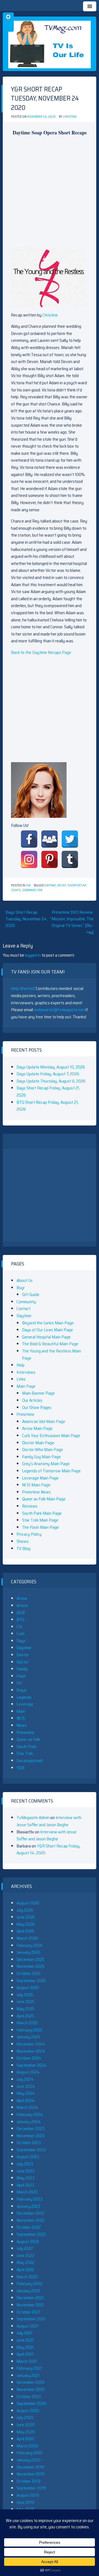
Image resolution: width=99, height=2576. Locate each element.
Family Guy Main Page (41, 1457)
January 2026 (28, 1952)
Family (22, 1669)
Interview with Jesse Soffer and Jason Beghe (49, 1821)
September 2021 (31, 2319)
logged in (33, 955)
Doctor (23, 1662)
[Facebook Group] (50, 839)
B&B (21, 1613)
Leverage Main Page (40, 1478)
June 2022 (25, 2256)
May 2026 (26, 1924)
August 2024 (28, 2072)
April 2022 (25, 2270)
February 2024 (30, 2114)
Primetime (25, 1414)
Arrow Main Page (37, 1428)
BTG (20, 1620)
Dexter (23, 1655)
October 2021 (28, 2312)
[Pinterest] (50, 859)
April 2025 (25, 2016)
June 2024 (26, 2086)
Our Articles (32, 1400)
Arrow (22, 1598)
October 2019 (28, 2481)
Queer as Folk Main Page (44, 1499)
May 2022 (25, 2262)
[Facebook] (29, 839)
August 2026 (28, 1903)
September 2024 (31, 2065)
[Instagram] (29, 859)
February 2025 (29, 2030)
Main (21, 1711)
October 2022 (29, 2227)
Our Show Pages (37, 1407)
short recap (77, 885)
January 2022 (28, 2291)
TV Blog (23, 1548)
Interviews (26, 1372)
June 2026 (26, 1917)
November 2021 (30, 2305)
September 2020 (31, 2403)
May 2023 (25, 2178)
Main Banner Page (38, 1393)
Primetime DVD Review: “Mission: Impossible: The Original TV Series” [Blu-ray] (72, 922)
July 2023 (25, 2164)
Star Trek (25, 1753)
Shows (23, 1541)
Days (21, 1641)
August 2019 (28, 2495)
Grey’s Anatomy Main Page (46, 1464)
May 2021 (25, 2347)
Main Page (26, 1386)
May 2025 (25, 2009)
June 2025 (25, 2002)
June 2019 (25, 2502)
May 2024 (26, 2093)
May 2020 (26, 2432)
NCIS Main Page (36, 1485)
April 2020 (25, 2439)
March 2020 (27, 2446)
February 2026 (30, 1945)
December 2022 (30, 2213)
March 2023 (27, 2192)
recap (62, 885)
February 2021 (29, 2368)
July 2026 (25, 1910)
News (22, 1725)
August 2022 (28, 2241)
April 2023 (25, 2185)
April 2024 (26, 2100)
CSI (19, 1627)
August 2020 (28, 2411)
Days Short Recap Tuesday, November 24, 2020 (26, 919)
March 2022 (27, 2277)
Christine (70, 117)
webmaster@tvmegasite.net (59, 1010)
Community (26, 1302)
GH (19, 1683)
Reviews (30, 1506)
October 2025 (29, 1973)
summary (29, 890)
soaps (16, 890)
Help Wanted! (23, 988)
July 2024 (25, 2079)
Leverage (25, 1704)
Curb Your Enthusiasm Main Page (51, 1436)
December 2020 (31, 2382)
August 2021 (28, 2326)
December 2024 (31, 2044)
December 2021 (30, 2298)
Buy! (20, 1288)
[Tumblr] (70, 859)
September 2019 (31, 2488)
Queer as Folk (28, 1739)
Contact (24, 1309)
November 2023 (31, 2136)
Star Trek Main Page (40, 1520)
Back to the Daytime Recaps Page (41, 652)
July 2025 (25, 1995)
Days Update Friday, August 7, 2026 (48, 1074)
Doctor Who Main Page (42, 1450)
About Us (24, 1280)
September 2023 (31, 2150)
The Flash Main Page (40, 1527)
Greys (22, 1690)
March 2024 (27, 2107)
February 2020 (30, 2453)
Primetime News (36, 1492)
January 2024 (29, 2122)
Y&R (28, 885)
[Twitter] (70, 839)
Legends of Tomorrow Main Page (51, 1471)
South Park (26, 1746)
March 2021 (27, 2361)
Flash (21, 1676)
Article (22, 1605)
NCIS (21, 1718)
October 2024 (29, 2058)
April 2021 (25, 2354)
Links (21, 1379)
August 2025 (28, 1988)
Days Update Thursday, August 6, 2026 (51, 1081)
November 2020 (31, 2389)
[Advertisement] (50, 191)
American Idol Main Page (44, 1421)
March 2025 (27, 2023)
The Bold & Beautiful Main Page (50, 1344)
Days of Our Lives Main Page (47, 1330)
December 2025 (30, 1959)
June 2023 (25, 2171)
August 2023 (28, 2157)
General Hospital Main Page (46, 1337)
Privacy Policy (29, 1534)
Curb (20, 1634)
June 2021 (25, 2340)
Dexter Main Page (38, 1443)
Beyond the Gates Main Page (48, 1323)
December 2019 (30, 2467)
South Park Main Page (42, 1513)
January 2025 (28, 2037)
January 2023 (28, 2206)
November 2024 (31, 2051)
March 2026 (27, 1938)
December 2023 (30, 2129)
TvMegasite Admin (33, 1818)
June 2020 (26, 2425)
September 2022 (31, 2234)
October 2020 (29, 2397)
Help (20, 1365)
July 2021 (24, 2333)
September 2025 (31, 1981)
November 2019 (30, 2474)
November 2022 (31, 2220)
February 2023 (29, 2199)
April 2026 (25, 1931)
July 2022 (25, 2248)
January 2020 (28, 2460)
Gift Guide (31, 1294)
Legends (24, 1697)
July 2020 (25, 2417)
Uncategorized (29, 1761)
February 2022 (29, 2284)
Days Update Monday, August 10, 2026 (51, 1067)
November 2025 (31, 1966)
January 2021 (28, 2375)
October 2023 (29, 2143)
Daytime (50, 885)
